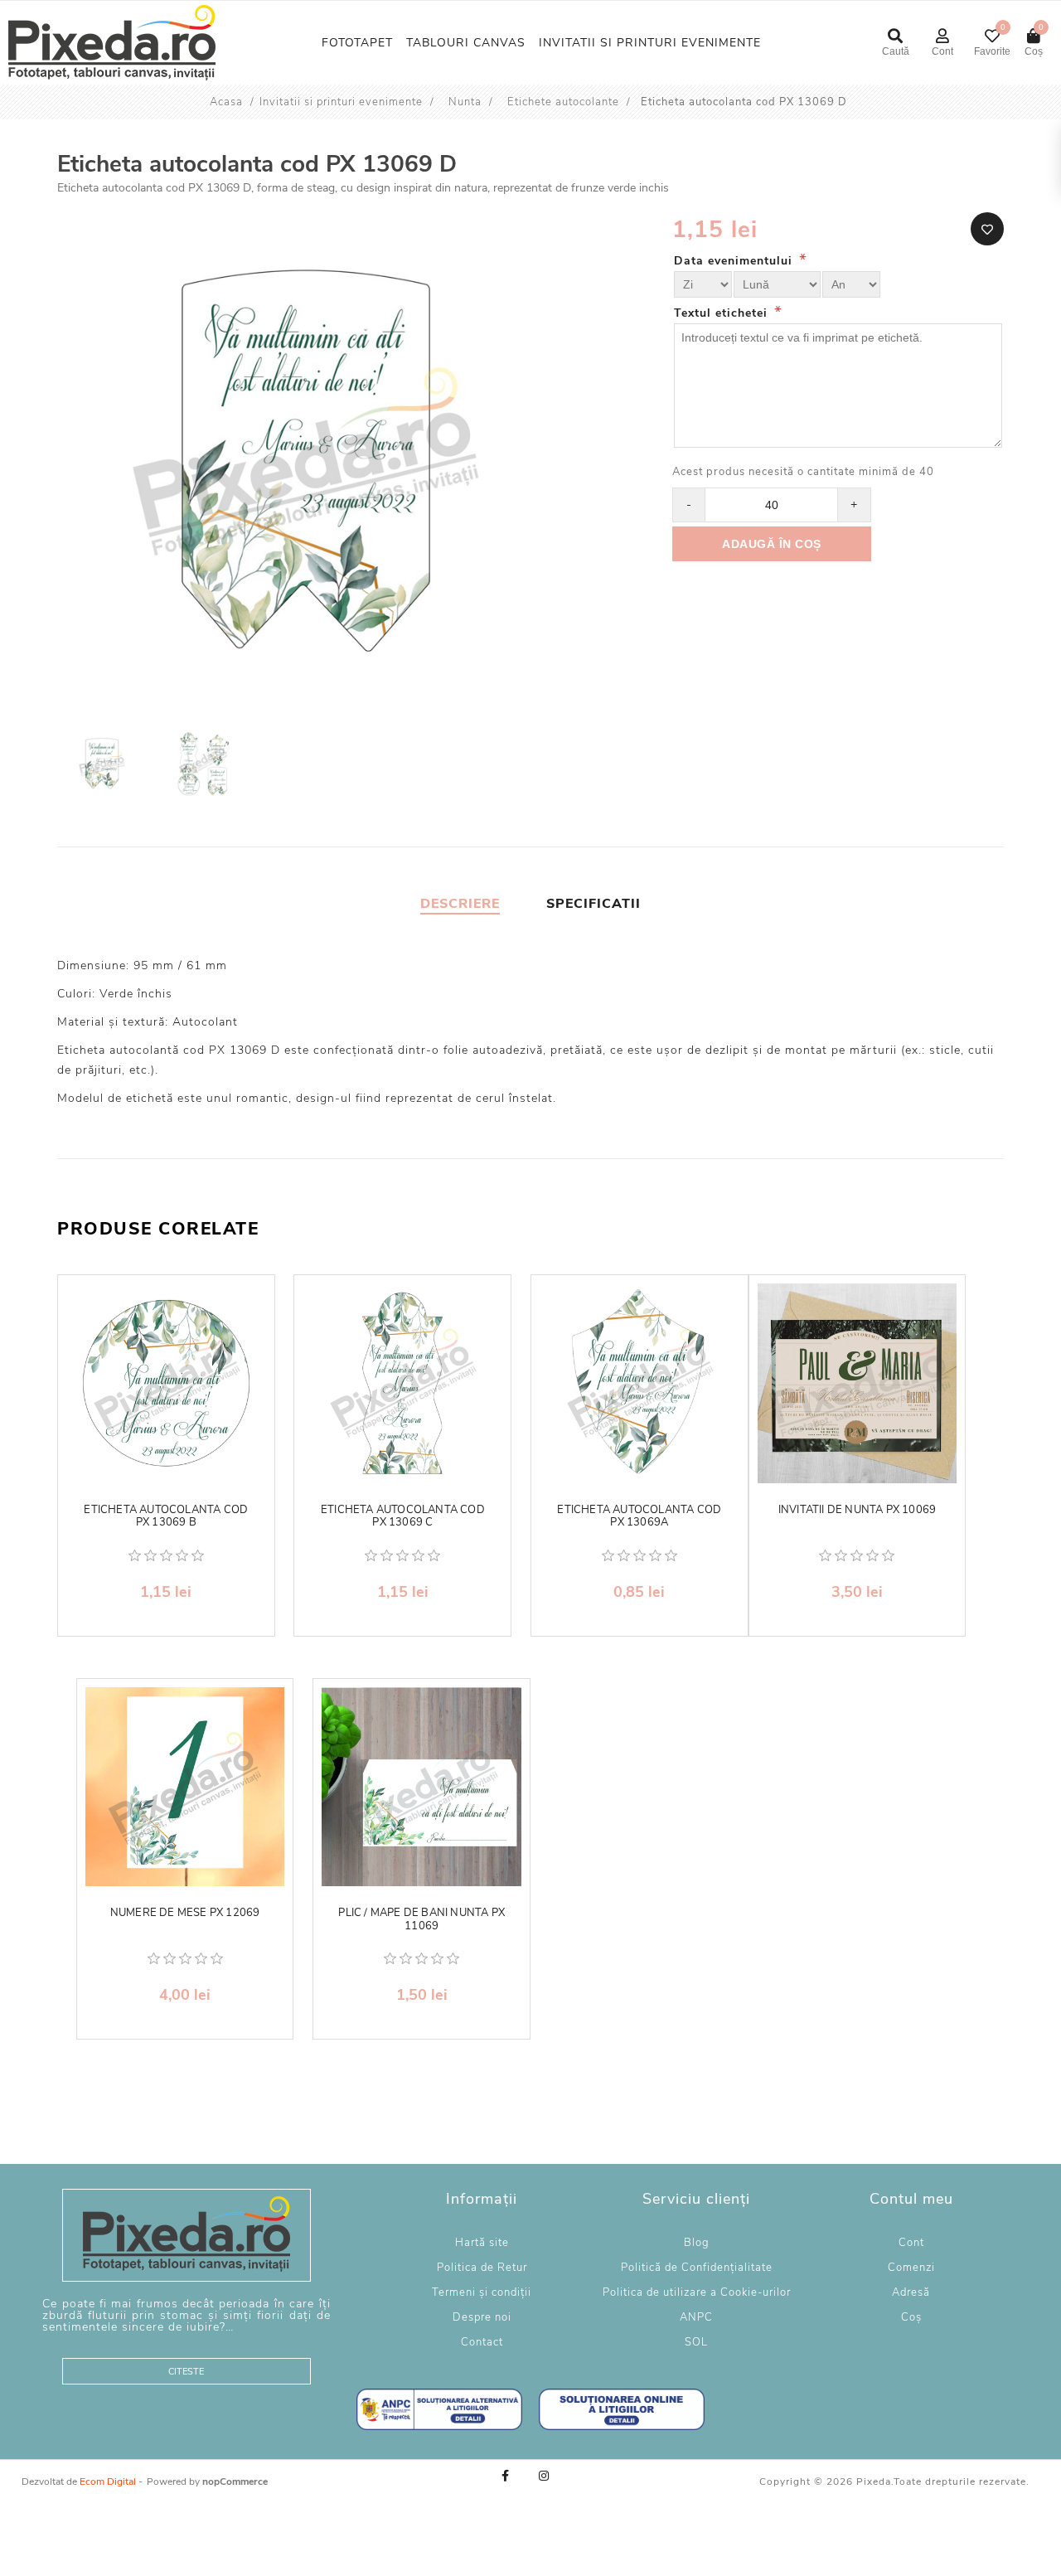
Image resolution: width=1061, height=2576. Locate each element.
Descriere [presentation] (460, 904)
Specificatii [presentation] (593, 904)
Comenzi (911, 2268)
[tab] (460, 904)
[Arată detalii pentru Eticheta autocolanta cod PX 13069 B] (166, 1383)
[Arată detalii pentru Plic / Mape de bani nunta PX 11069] (421, 1787)
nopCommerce (235, 2481)
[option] (104, 766)
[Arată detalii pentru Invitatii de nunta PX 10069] (858, 1383)
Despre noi (482, 2317)
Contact (482, 2342)
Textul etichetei (723, 313)
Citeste (186, 2372)
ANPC (696, 2317)
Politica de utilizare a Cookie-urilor (697, 2292)
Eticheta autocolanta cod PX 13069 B (166, 1517)
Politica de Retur (482, 2268)
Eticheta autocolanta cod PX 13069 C (403, 1517)
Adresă (911, 2292)
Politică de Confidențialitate (697, 2268)
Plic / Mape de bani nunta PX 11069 (421, 1920)
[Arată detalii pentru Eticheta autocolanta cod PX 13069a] (640, 1383)
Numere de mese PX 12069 (185, 1914)
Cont (911, 2243)
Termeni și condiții (482, 2292)
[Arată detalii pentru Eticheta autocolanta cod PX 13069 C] (402, 1383)
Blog (697, 2243)
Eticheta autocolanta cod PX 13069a (639, 1517)
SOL (696, 2342)
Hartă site (482, 2243)
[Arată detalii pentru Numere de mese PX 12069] (185, 1787)
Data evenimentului (735, 261)
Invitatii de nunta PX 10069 (857, 1511)
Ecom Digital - (111, 2481)
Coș (911, 2317)
